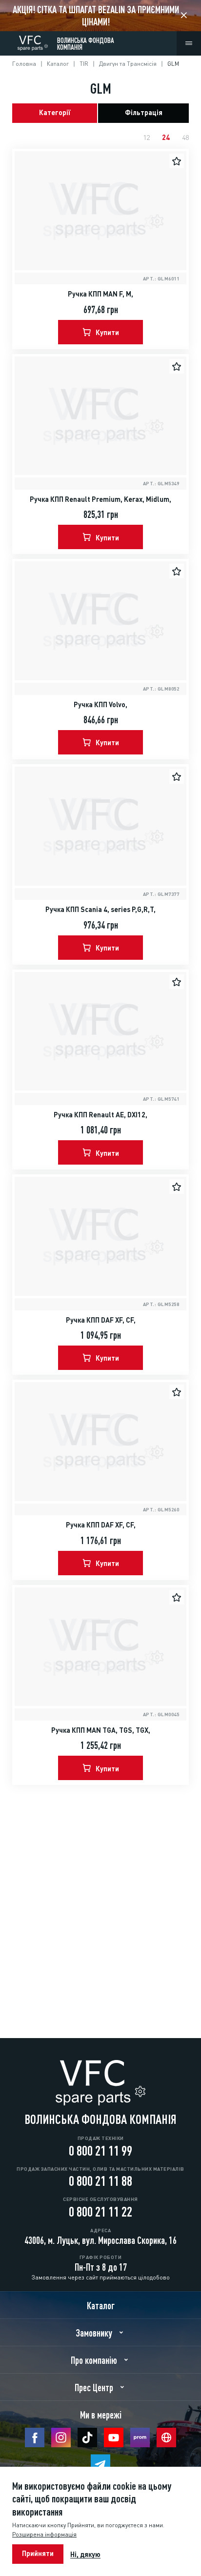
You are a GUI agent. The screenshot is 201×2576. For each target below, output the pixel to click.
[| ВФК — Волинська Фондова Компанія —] (33, 41)
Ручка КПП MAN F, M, (100, 293)
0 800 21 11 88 (100, 2180)
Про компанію (94, 2359)
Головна (24, 63)
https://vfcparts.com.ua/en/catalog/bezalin (100, 16)
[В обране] (177, 161)
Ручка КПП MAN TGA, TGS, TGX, (101, 1729)
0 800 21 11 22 (100, 2210)
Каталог (58, 63)
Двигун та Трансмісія (128, 63)
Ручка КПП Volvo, (100, 704)
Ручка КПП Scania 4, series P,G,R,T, (100, 909)
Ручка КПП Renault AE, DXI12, (100, 1114)
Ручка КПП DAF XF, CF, (101, 1319)
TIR (84, 63)
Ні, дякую (85, 2554)
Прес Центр (94, 2387)
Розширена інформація (44, 2534)
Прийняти (38, 2553)
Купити (107, 332)
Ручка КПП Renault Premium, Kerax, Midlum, (100, 498)
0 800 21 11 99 (100, 2149)
